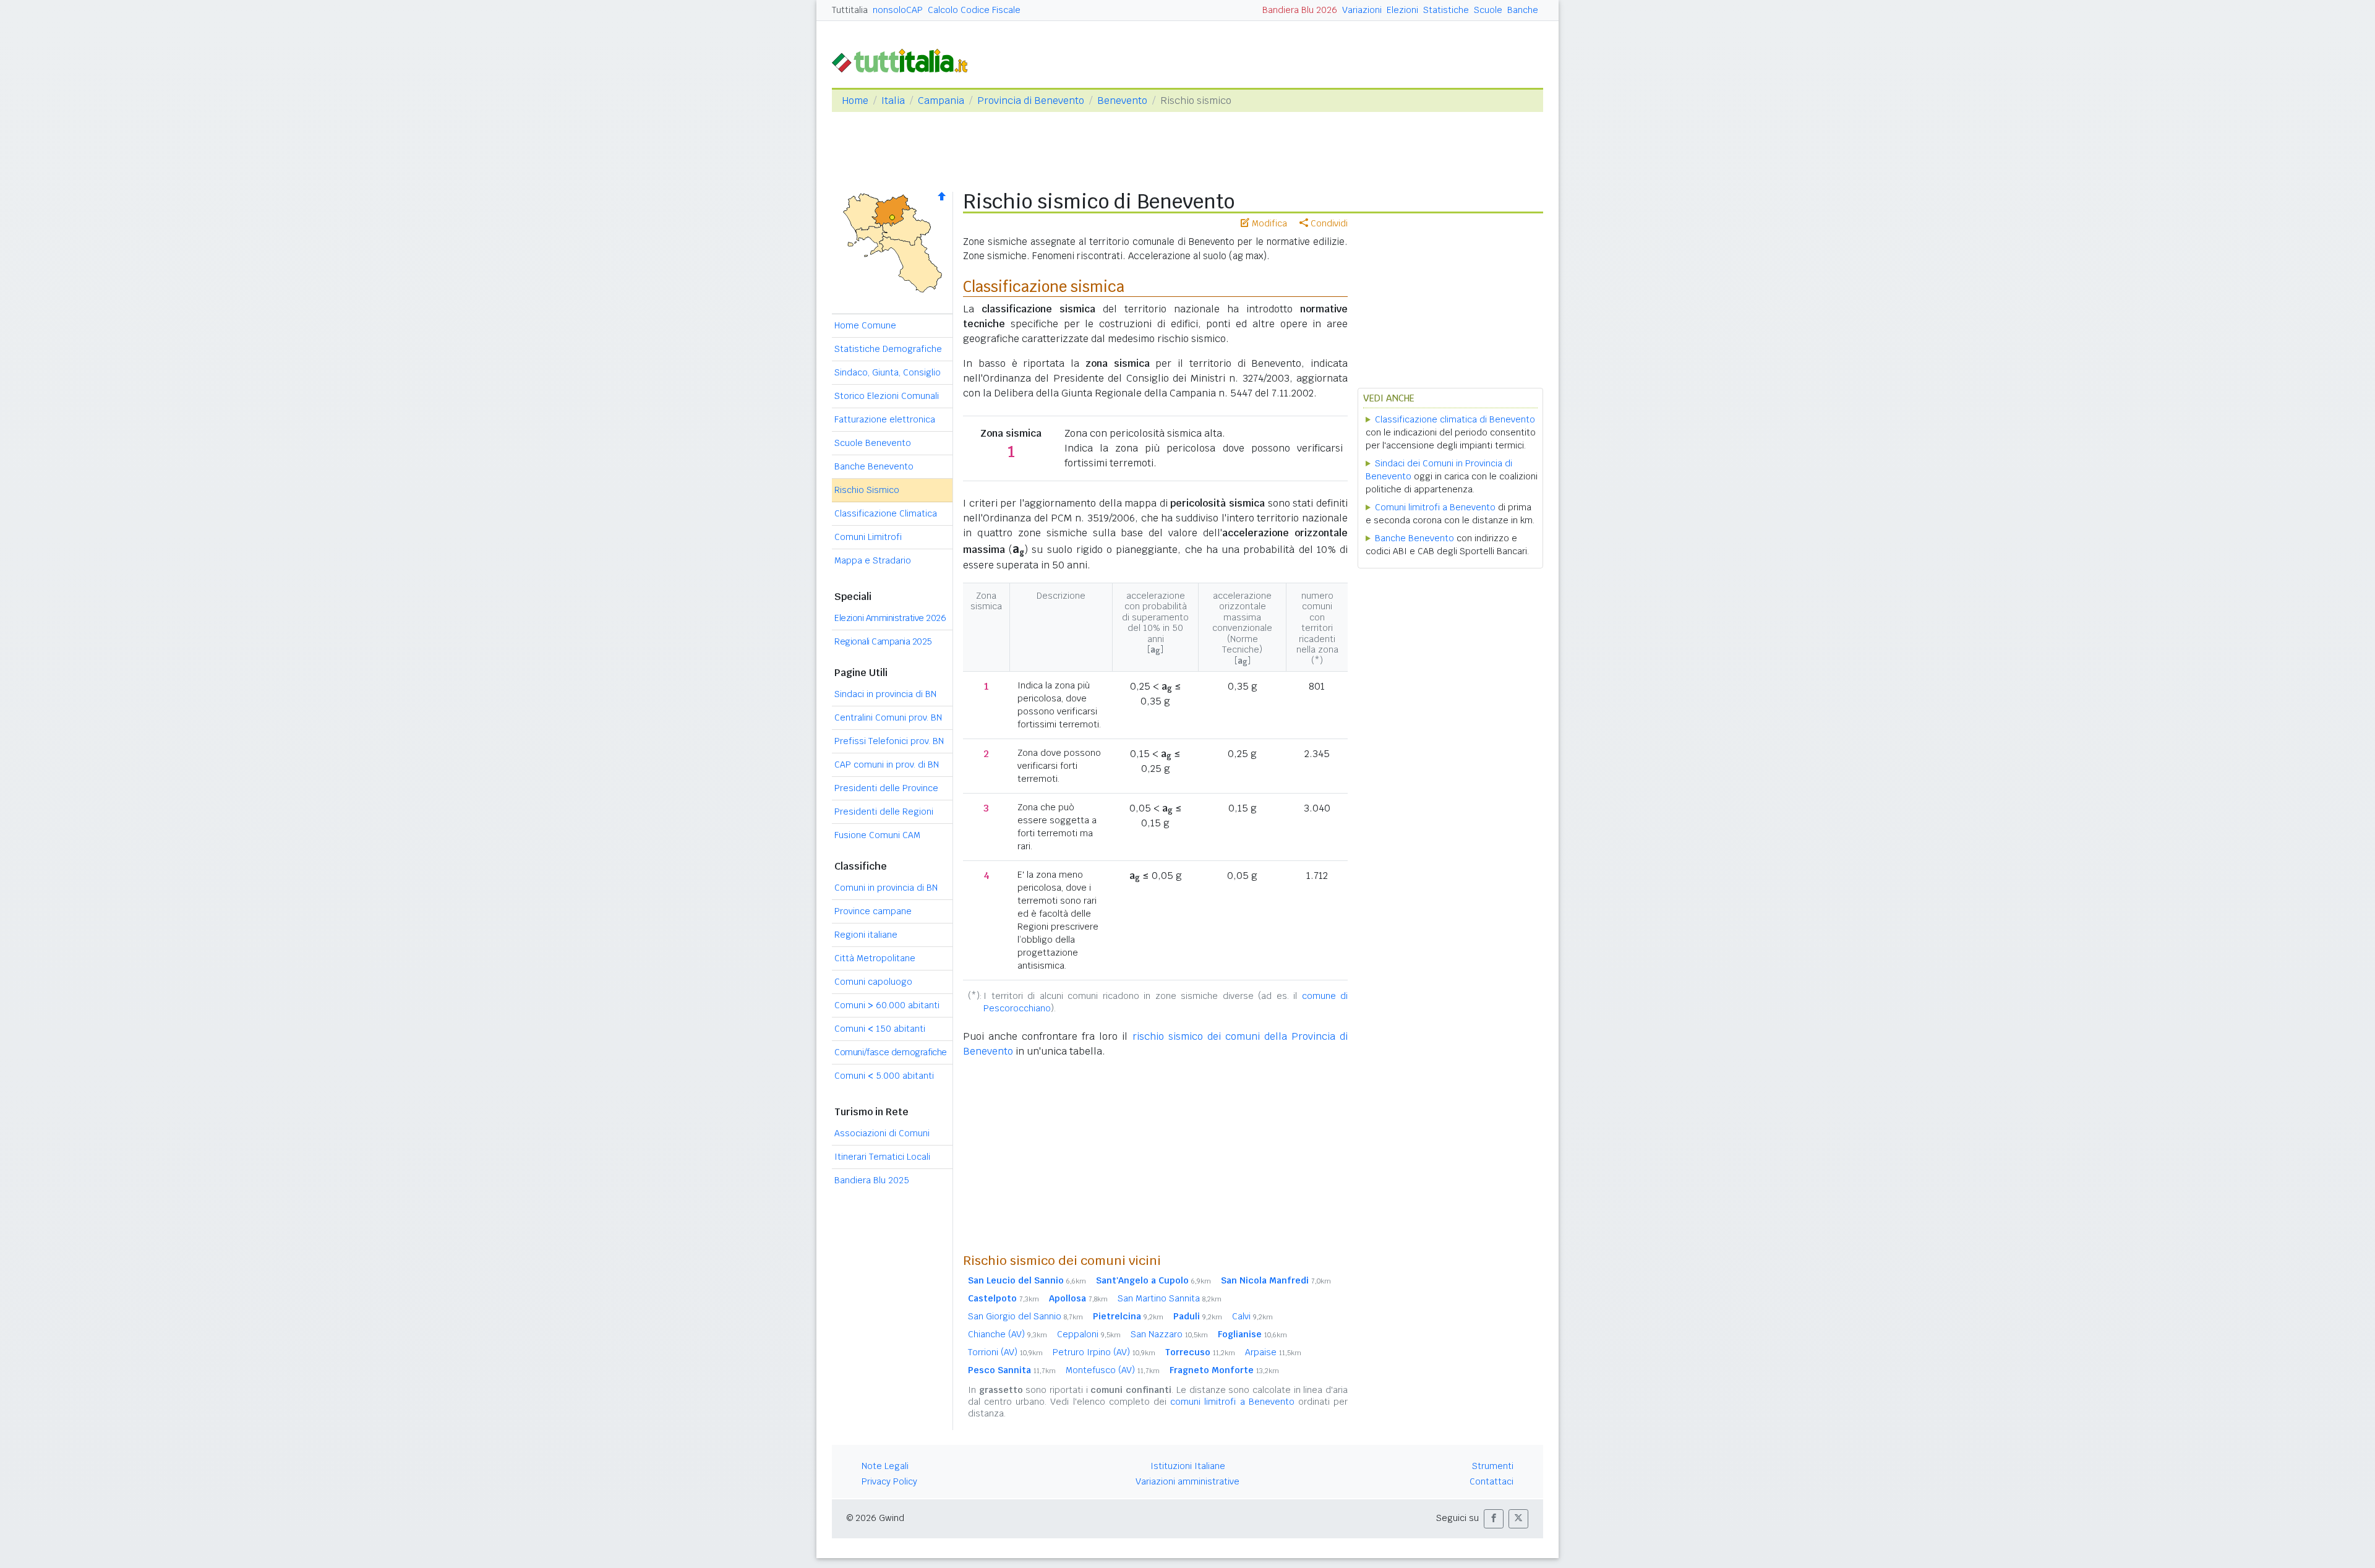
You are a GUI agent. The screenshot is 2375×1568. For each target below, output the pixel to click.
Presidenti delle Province (886, 788)
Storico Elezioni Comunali (887, 396)
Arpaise (1273, 1352)
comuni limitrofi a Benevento (1232, 1402)
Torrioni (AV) (1005, 1352)
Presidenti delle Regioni (884, 812)
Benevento (1122, 101)
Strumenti (1493, 1466)
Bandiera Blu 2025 (872, 1180)
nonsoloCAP (898, 10)
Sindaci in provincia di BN (885, 694)
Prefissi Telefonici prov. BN (889, 741)
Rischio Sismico (867, 490)
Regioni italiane (866, 935)
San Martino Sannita (1170, 1298)
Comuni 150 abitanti (880, 1029)
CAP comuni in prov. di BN (887, 765)
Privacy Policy (889, 1481)
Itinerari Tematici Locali (882, 1157)
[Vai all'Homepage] (905, 60)
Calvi (1252, 1316)
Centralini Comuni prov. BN (888, 718)
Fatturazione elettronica (885, 419)
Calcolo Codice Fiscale (974, 10)
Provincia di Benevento (1031, 101)
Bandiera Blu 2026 (1300, 10)
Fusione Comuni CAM (877, 835)
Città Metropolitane (875, 958)
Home (855, 101)
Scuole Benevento (873, 443)
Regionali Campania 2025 (883, 641)
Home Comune (865, 325)
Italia (893, 101)
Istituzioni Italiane (1188, 1466)
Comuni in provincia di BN (886, 888)
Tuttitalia (850, 10)
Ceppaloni (1089, 1334)
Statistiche (1446, 10)
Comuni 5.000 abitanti (884, 1076)
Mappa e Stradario (873, 560)
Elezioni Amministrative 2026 (890, 618)
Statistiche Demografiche (888, 349)
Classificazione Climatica (886, 513)
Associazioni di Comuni (882, 1133)
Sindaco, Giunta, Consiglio (888, 372)
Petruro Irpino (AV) (1104, 1352)
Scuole (1488, 10)
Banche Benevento (874, 466)
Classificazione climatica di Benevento (1455, 419)
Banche (1523, 10)
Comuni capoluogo (873, 982)
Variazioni (1362, 10)
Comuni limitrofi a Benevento (1435, 507)
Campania (941, 101)
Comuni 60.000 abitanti (887, 1005)
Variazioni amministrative (1187, 1481)
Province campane (873, 911)
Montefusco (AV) (1113, 1370)
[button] (1494, 1519)
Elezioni (1402, 10)
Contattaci (1491, 1481)
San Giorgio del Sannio (1025, 1316)
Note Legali (885, 1466)
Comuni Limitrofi (868, 537)
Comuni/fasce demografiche (891, 1052)
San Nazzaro (1169, 1334)
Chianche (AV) (1008, 1334)
